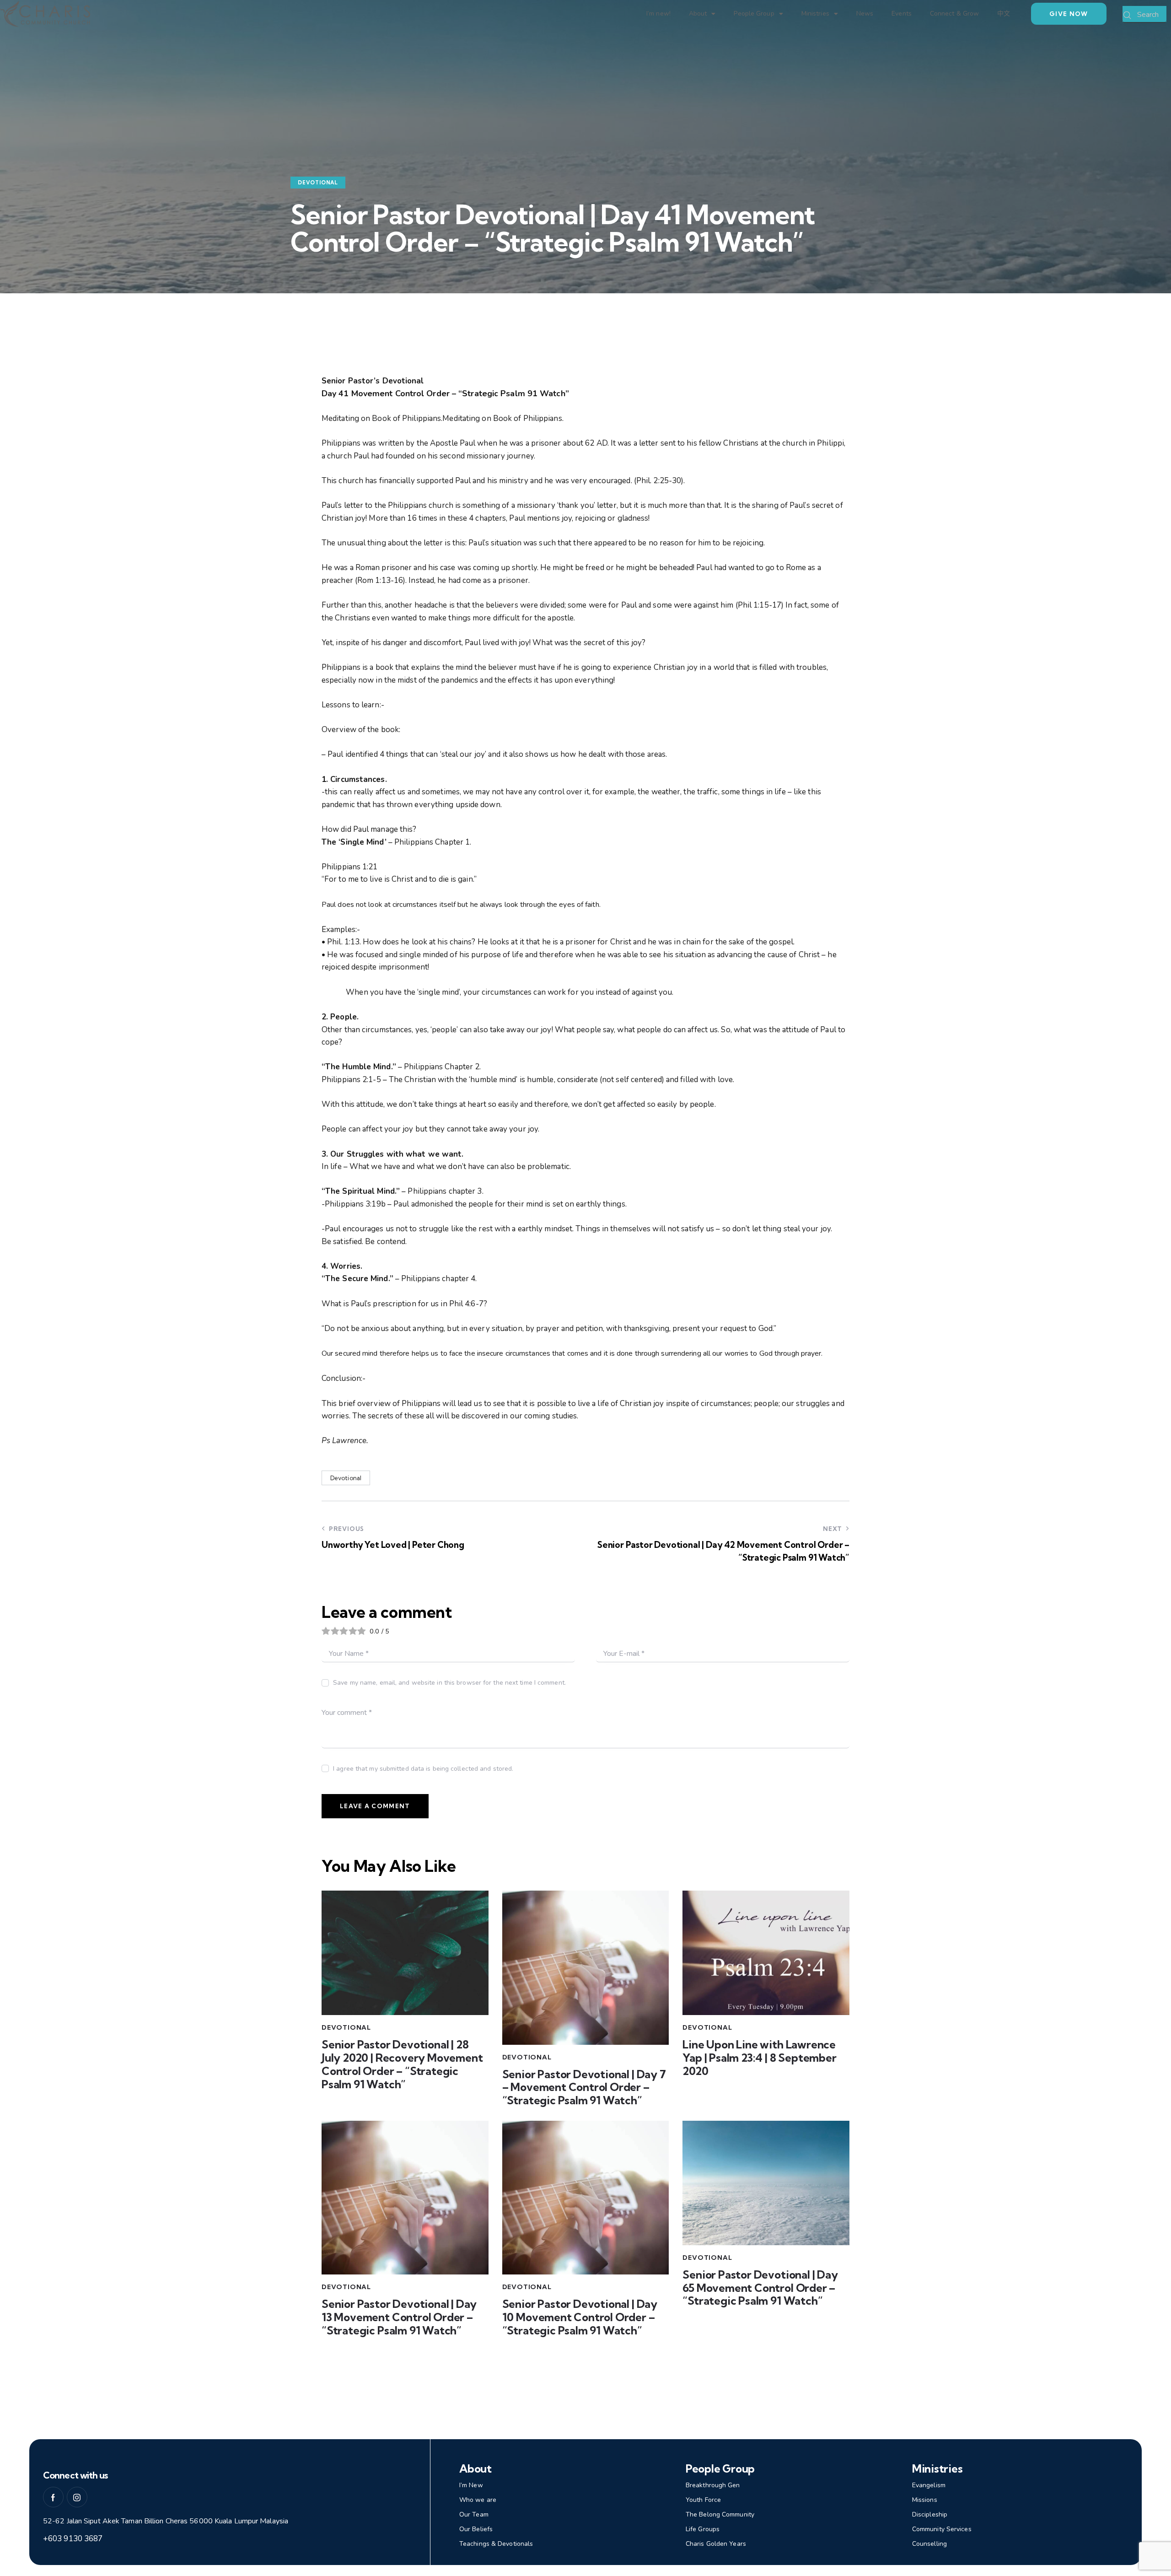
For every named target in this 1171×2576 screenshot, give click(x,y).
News (865, 13)
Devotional (318, 183)
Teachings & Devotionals (496, 2544)
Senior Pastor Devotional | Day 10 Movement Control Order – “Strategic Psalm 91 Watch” (580, 2317)
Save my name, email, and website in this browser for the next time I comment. (449, 1683)
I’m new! (658, 13)
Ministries (815, 13)
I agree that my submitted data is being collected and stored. (423, 1769)
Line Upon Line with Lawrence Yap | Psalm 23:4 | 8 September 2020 (759, 2058)
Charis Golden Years (716, 2544)
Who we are (478, 2500)
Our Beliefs (476, 2529)
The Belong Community (720, 2514)
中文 (1004, 13)
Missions (925, 2500)
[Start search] (1128, 16)
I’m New (471, 2485)
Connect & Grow (954, 13)
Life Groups (703, 2529)
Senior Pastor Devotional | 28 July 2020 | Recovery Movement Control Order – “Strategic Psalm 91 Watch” (402, 2064)
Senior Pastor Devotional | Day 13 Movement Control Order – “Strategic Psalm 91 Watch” (399, 2317)
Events (902, 13)
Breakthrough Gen (713, 2485)
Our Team (474, 2514)
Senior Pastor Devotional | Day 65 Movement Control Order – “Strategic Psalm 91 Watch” (760, 2288)
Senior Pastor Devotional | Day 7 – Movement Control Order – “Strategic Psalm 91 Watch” (584, 2087)
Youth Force (703, 2500)
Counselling (929, 2544)
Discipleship (930, 2514)
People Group (754, 13)
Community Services (942, 2529)
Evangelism (929, 2485)
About (698, 13)
